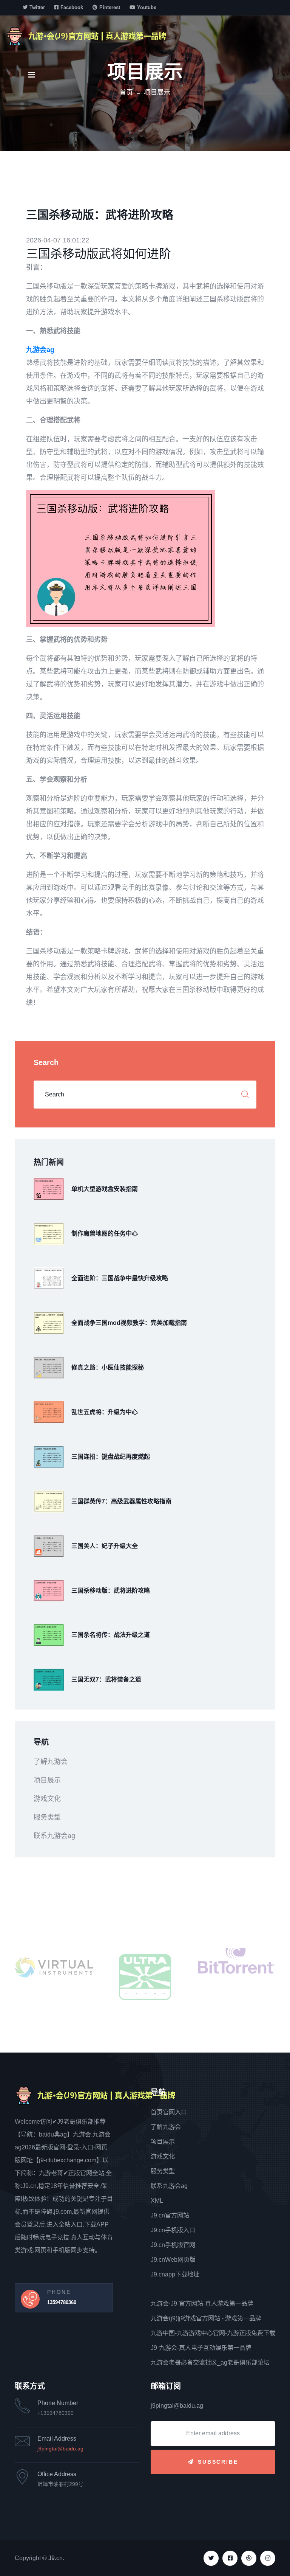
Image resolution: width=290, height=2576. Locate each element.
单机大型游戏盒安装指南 (105, 1189)
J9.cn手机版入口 (173, 2230)
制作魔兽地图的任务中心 (105, 1234)
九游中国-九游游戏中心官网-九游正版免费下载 (213, 2333)
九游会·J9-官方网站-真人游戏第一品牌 (202, 2303)
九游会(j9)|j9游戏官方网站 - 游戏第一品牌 (206, 2318)
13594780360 (62, 2302)
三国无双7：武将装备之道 (106, 1679)
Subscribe (218, 2462)
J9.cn (56, 2558)
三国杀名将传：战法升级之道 (111, 1635)
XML (157, 2201)
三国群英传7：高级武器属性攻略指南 (121, 1501)
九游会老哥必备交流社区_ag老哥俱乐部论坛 (210, 2362)
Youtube (147, 7)
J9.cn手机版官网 (173, 2245)
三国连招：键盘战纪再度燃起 (111, 1457)
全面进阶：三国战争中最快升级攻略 (120, 1278)
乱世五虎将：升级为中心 (105, 1412)
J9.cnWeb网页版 (173, 2260)
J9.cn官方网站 (170, 2215)
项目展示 (47, 1780)
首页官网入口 (169, 2112)
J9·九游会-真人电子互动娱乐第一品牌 (201, 2348)
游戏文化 (47, 1799)
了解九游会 (51, 1762)
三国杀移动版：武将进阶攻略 (111, 1591)
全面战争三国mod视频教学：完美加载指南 (129, 1323)
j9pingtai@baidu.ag (60, 2449)
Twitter (37, 7)
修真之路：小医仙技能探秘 (108, 1367)
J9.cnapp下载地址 (175, 2274)
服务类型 (47, 1817)
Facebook (72, 7)
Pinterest (110, 7)
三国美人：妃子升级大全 (105, 1546)
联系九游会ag (54, 1836)
